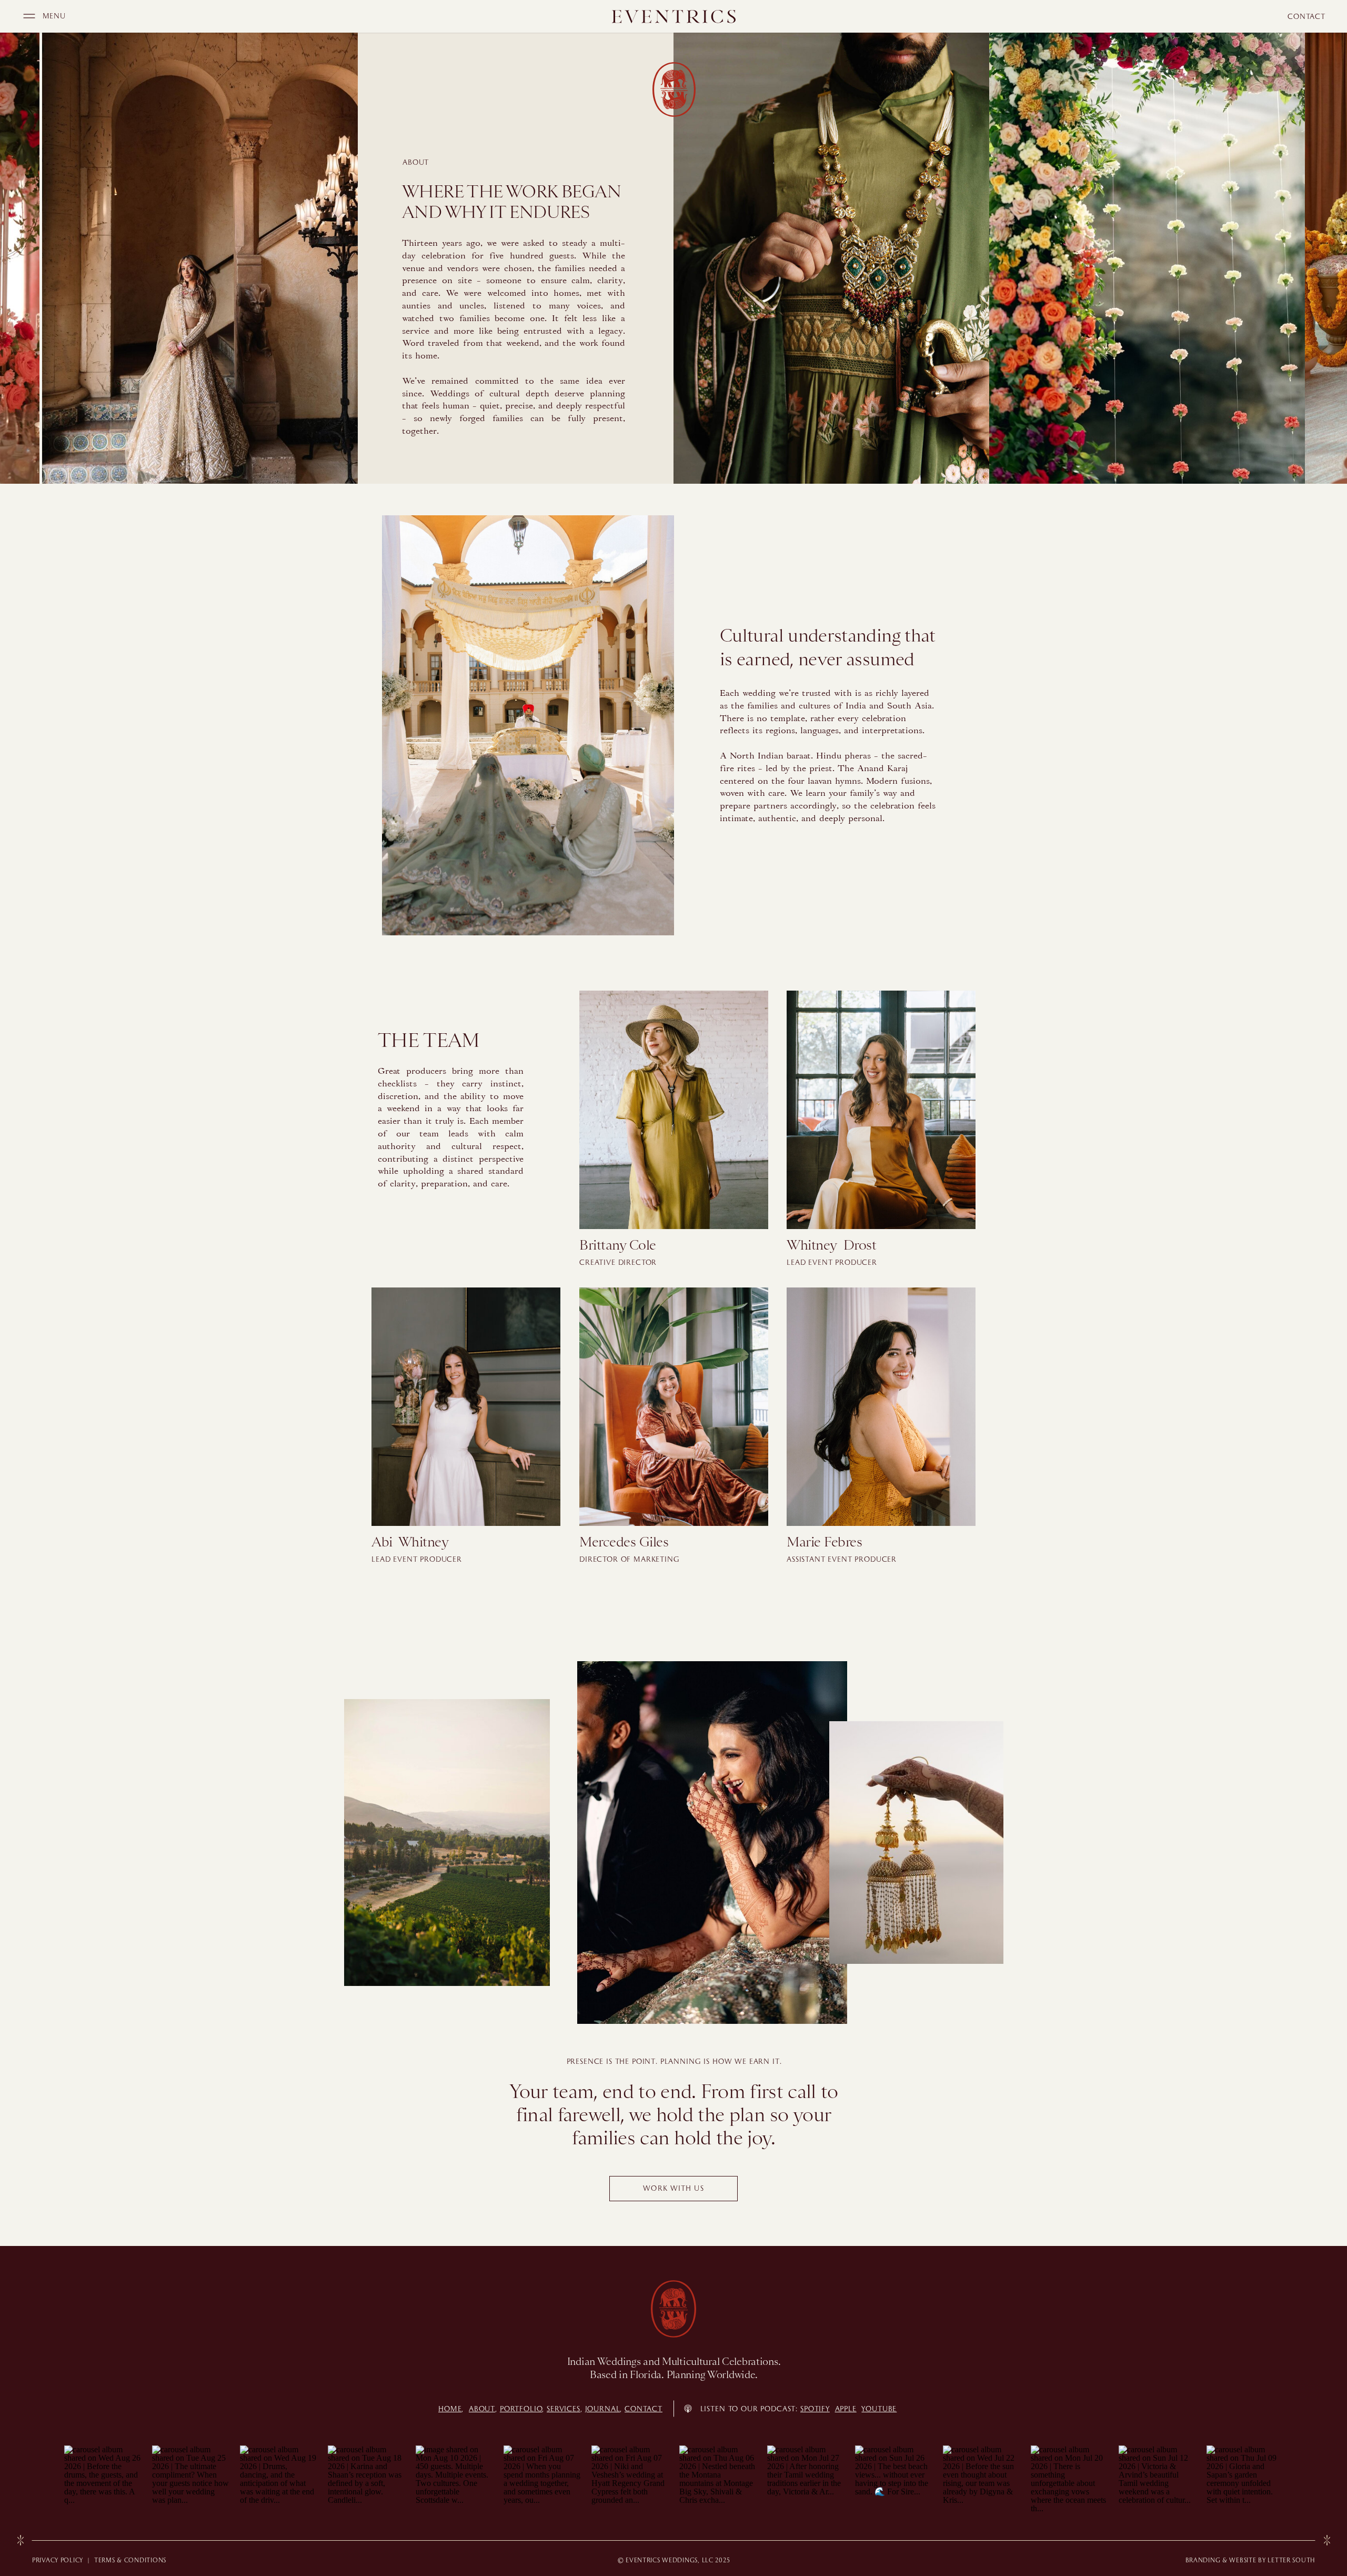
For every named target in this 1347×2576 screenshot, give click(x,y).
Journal (603, 2409)
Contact (644, 2409)
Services (564, 2409)
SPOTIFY (815, 2409)
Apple (846, 2409)
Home (450, 2409)
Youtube (879, 2409)
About (482, 2409)
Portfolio (521, 2409)
